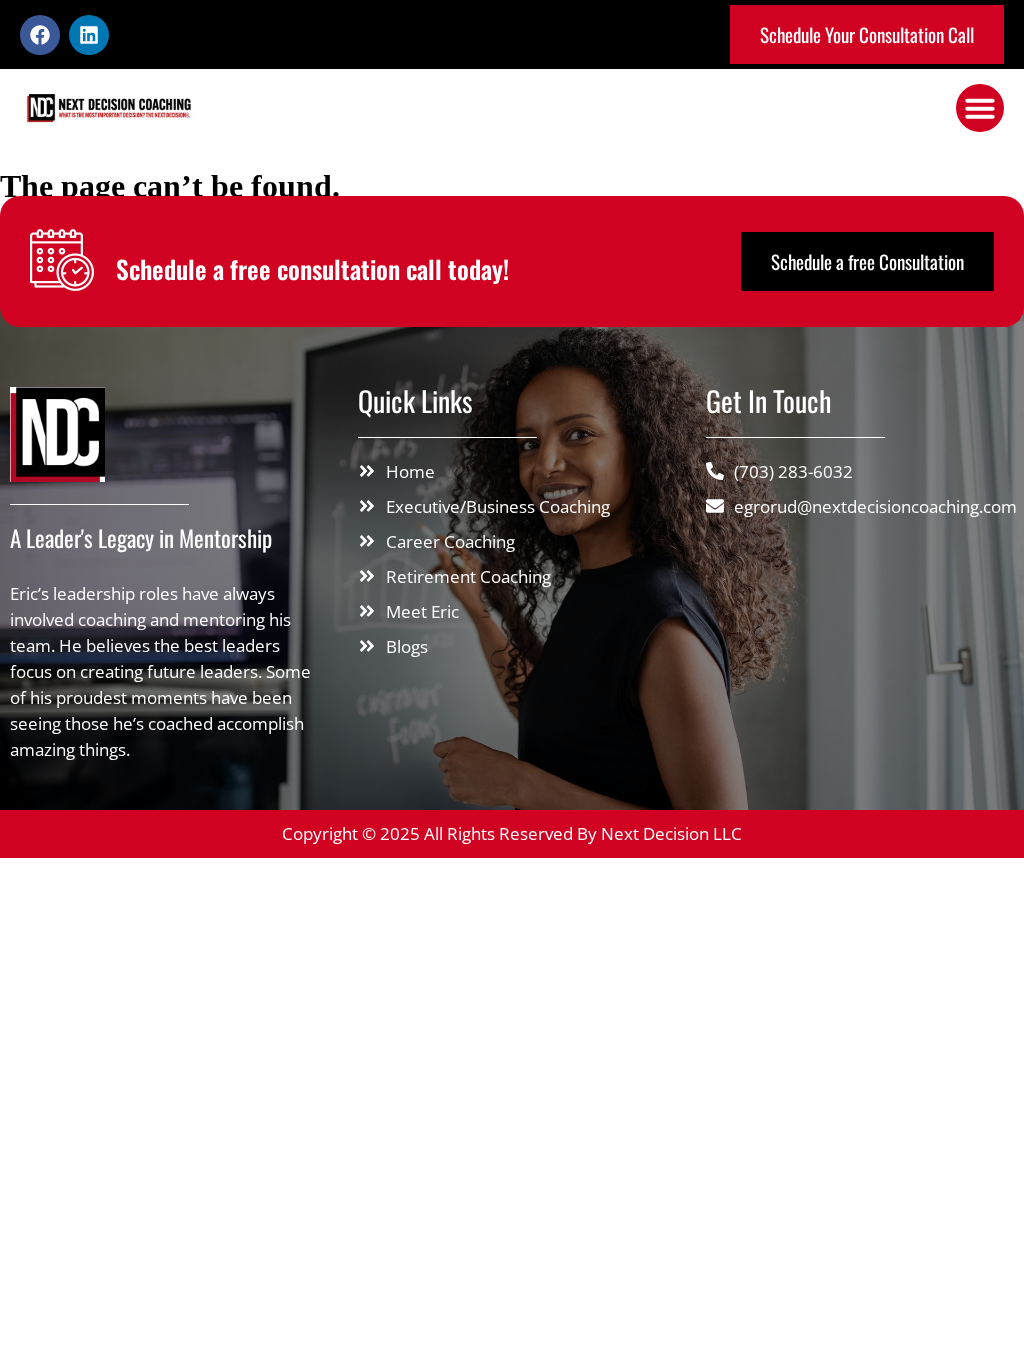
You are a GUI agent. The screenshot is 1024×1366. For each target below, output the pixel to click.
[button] (980, 108)
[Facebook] (40, 35)
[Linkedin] (89, 35)
